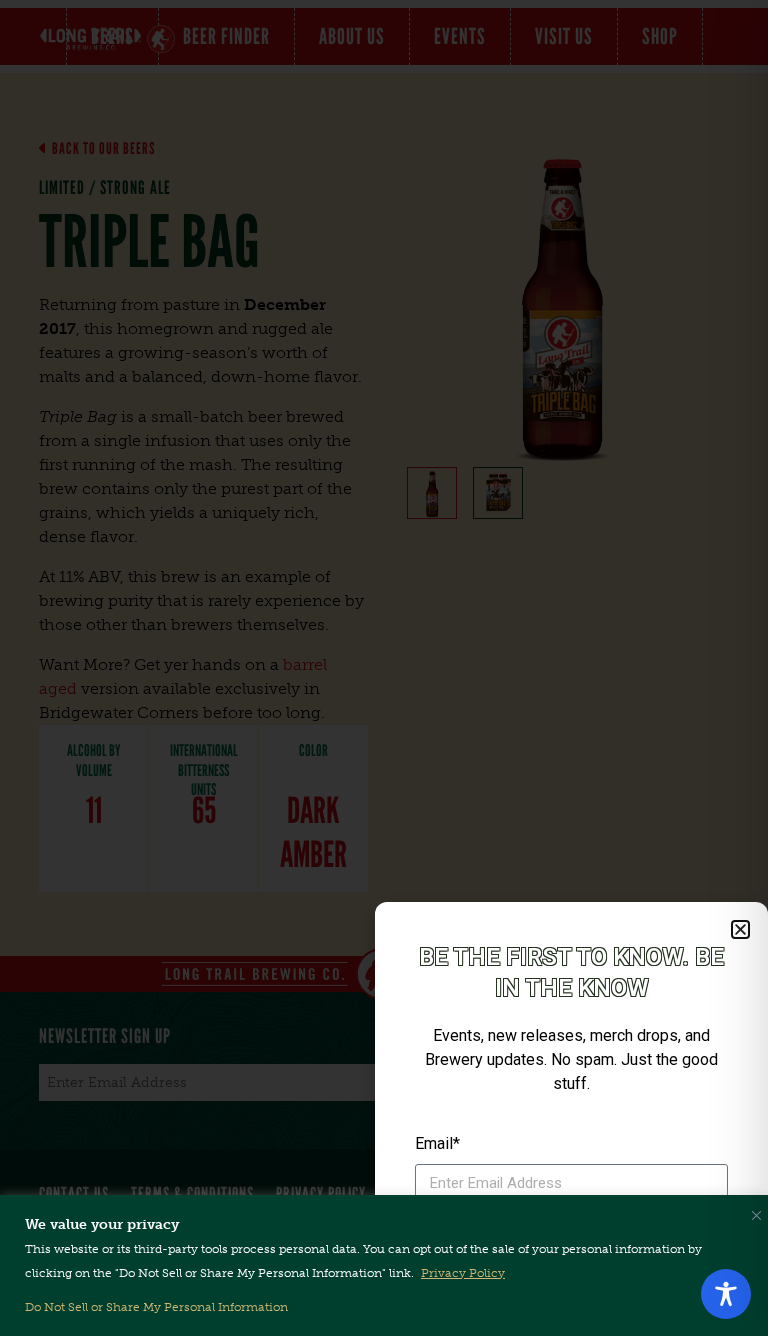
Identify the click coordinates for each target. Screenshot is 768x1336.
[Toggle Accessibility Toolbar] (726, 1294)
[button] (740, 929)
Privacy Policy (463, 1273)
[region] (384, 1265)
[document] (384, 668)
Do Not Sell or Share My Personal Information (156, 1307)
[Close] (752, 1211)
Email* (437, 1143)
